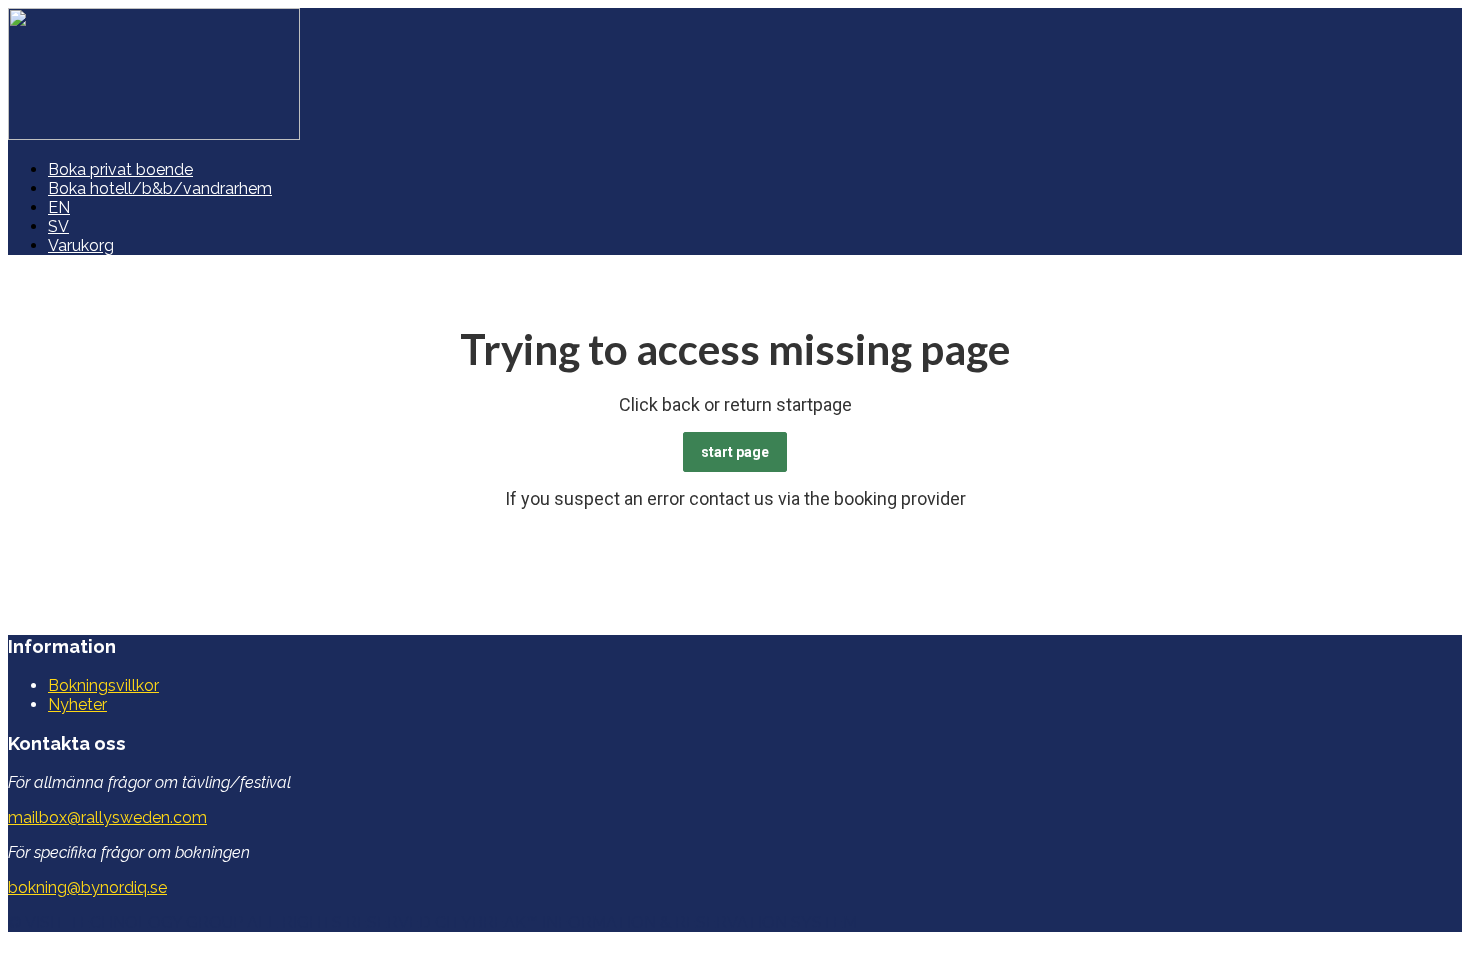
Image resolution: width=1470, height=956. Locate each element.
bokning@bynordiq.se (87, 887)
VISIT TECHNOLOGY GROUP (134, 922)
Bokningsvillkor (103, 685)
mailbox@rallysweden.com (107, 817)
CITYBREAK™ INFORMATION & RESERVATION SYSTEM (646, 922)
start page (735, 452)
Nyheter (77, 704)
